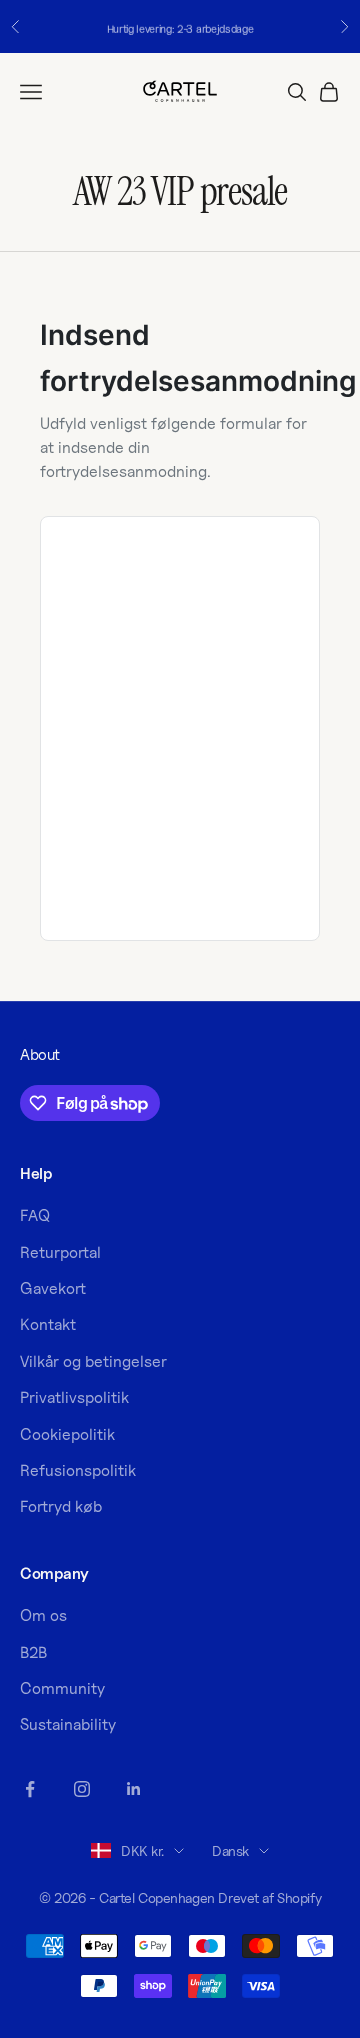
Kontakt (48, 1324)
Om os (43, 1615)
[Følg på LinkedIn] (134, 1789)
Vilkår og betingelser (93, 1361)
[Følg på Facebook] (30, 1789)
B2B (33, 1652)
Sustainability (68, 1724)
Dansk (230, 1850)
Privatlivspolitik (74, 1397)
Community (62, 1688)
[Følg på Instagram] (82, 1789)
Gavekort (53, 1288)
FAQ (35, 1215)
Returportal (60, 1252)
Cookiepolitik (67, 1434)
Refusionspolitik (78, 1470)
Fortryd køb (61, 1506)
